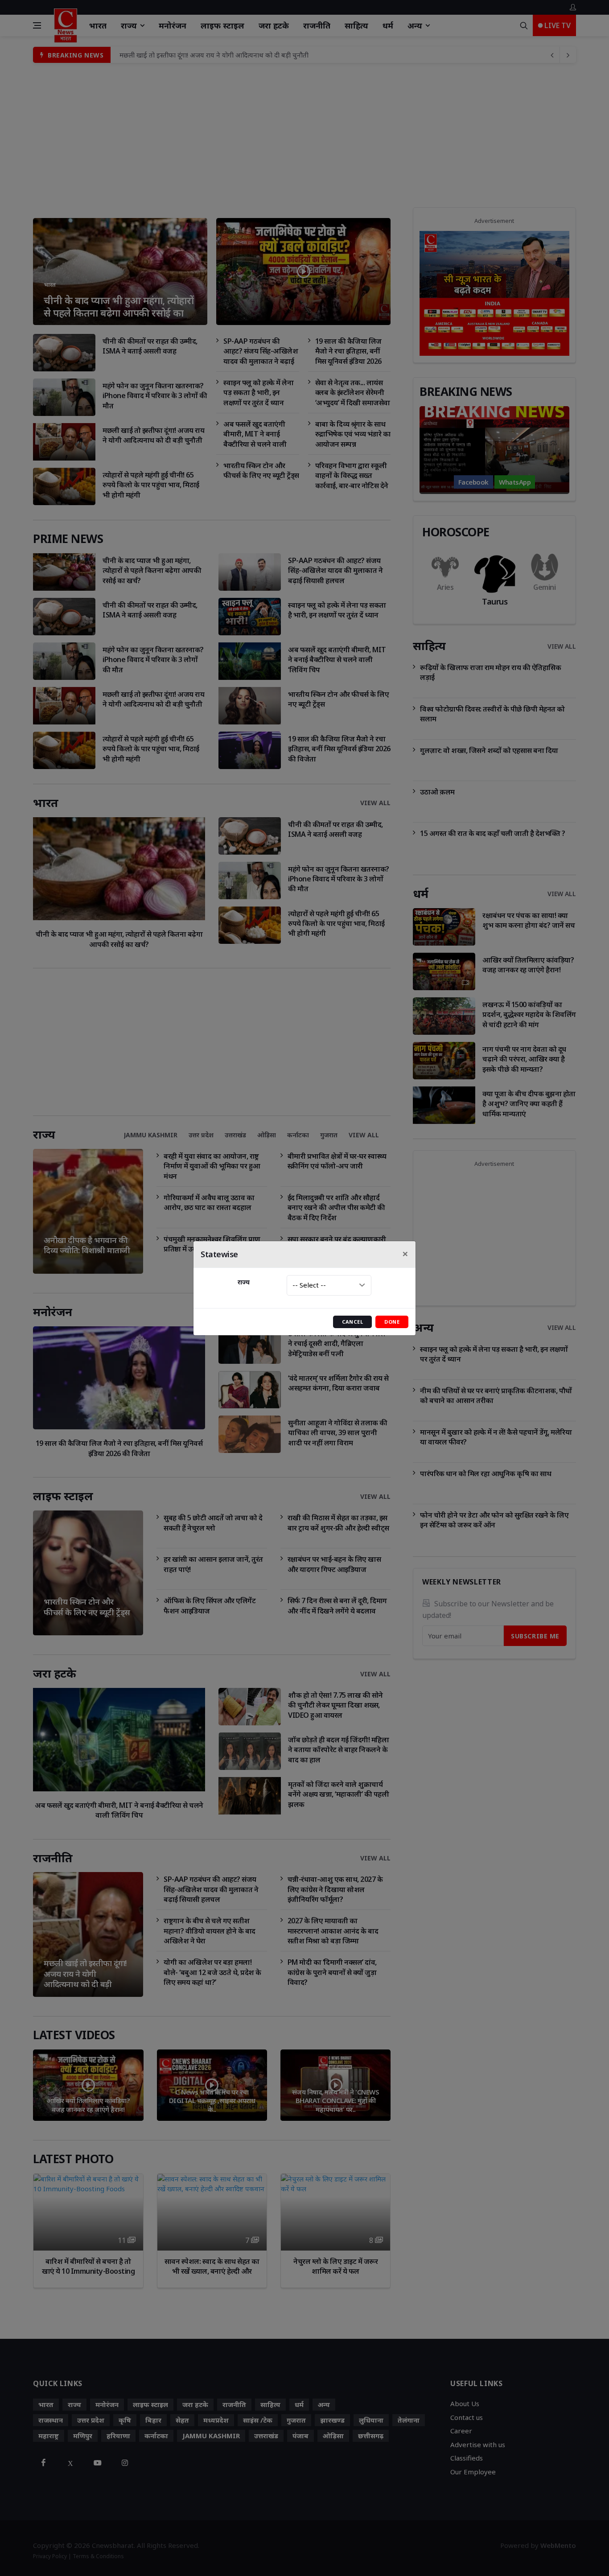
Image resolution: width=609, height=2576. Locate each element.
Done (392, 1322)
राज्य (244, 1282)
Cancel (353, 1322)
